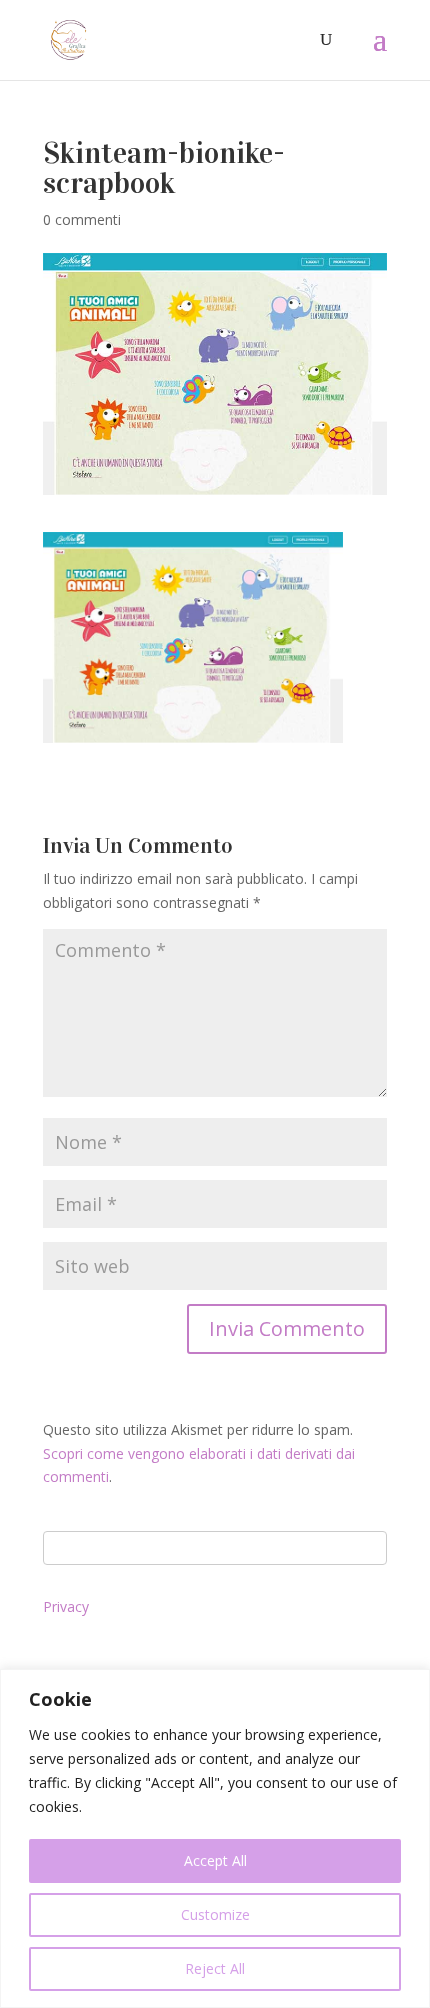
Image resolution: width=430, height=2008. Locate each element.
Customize (215, 1914)
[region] (215, 1838)
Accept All (215, 1860)
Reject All (215, 1968)
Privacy (66, 1606)
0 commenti (82, 219)
